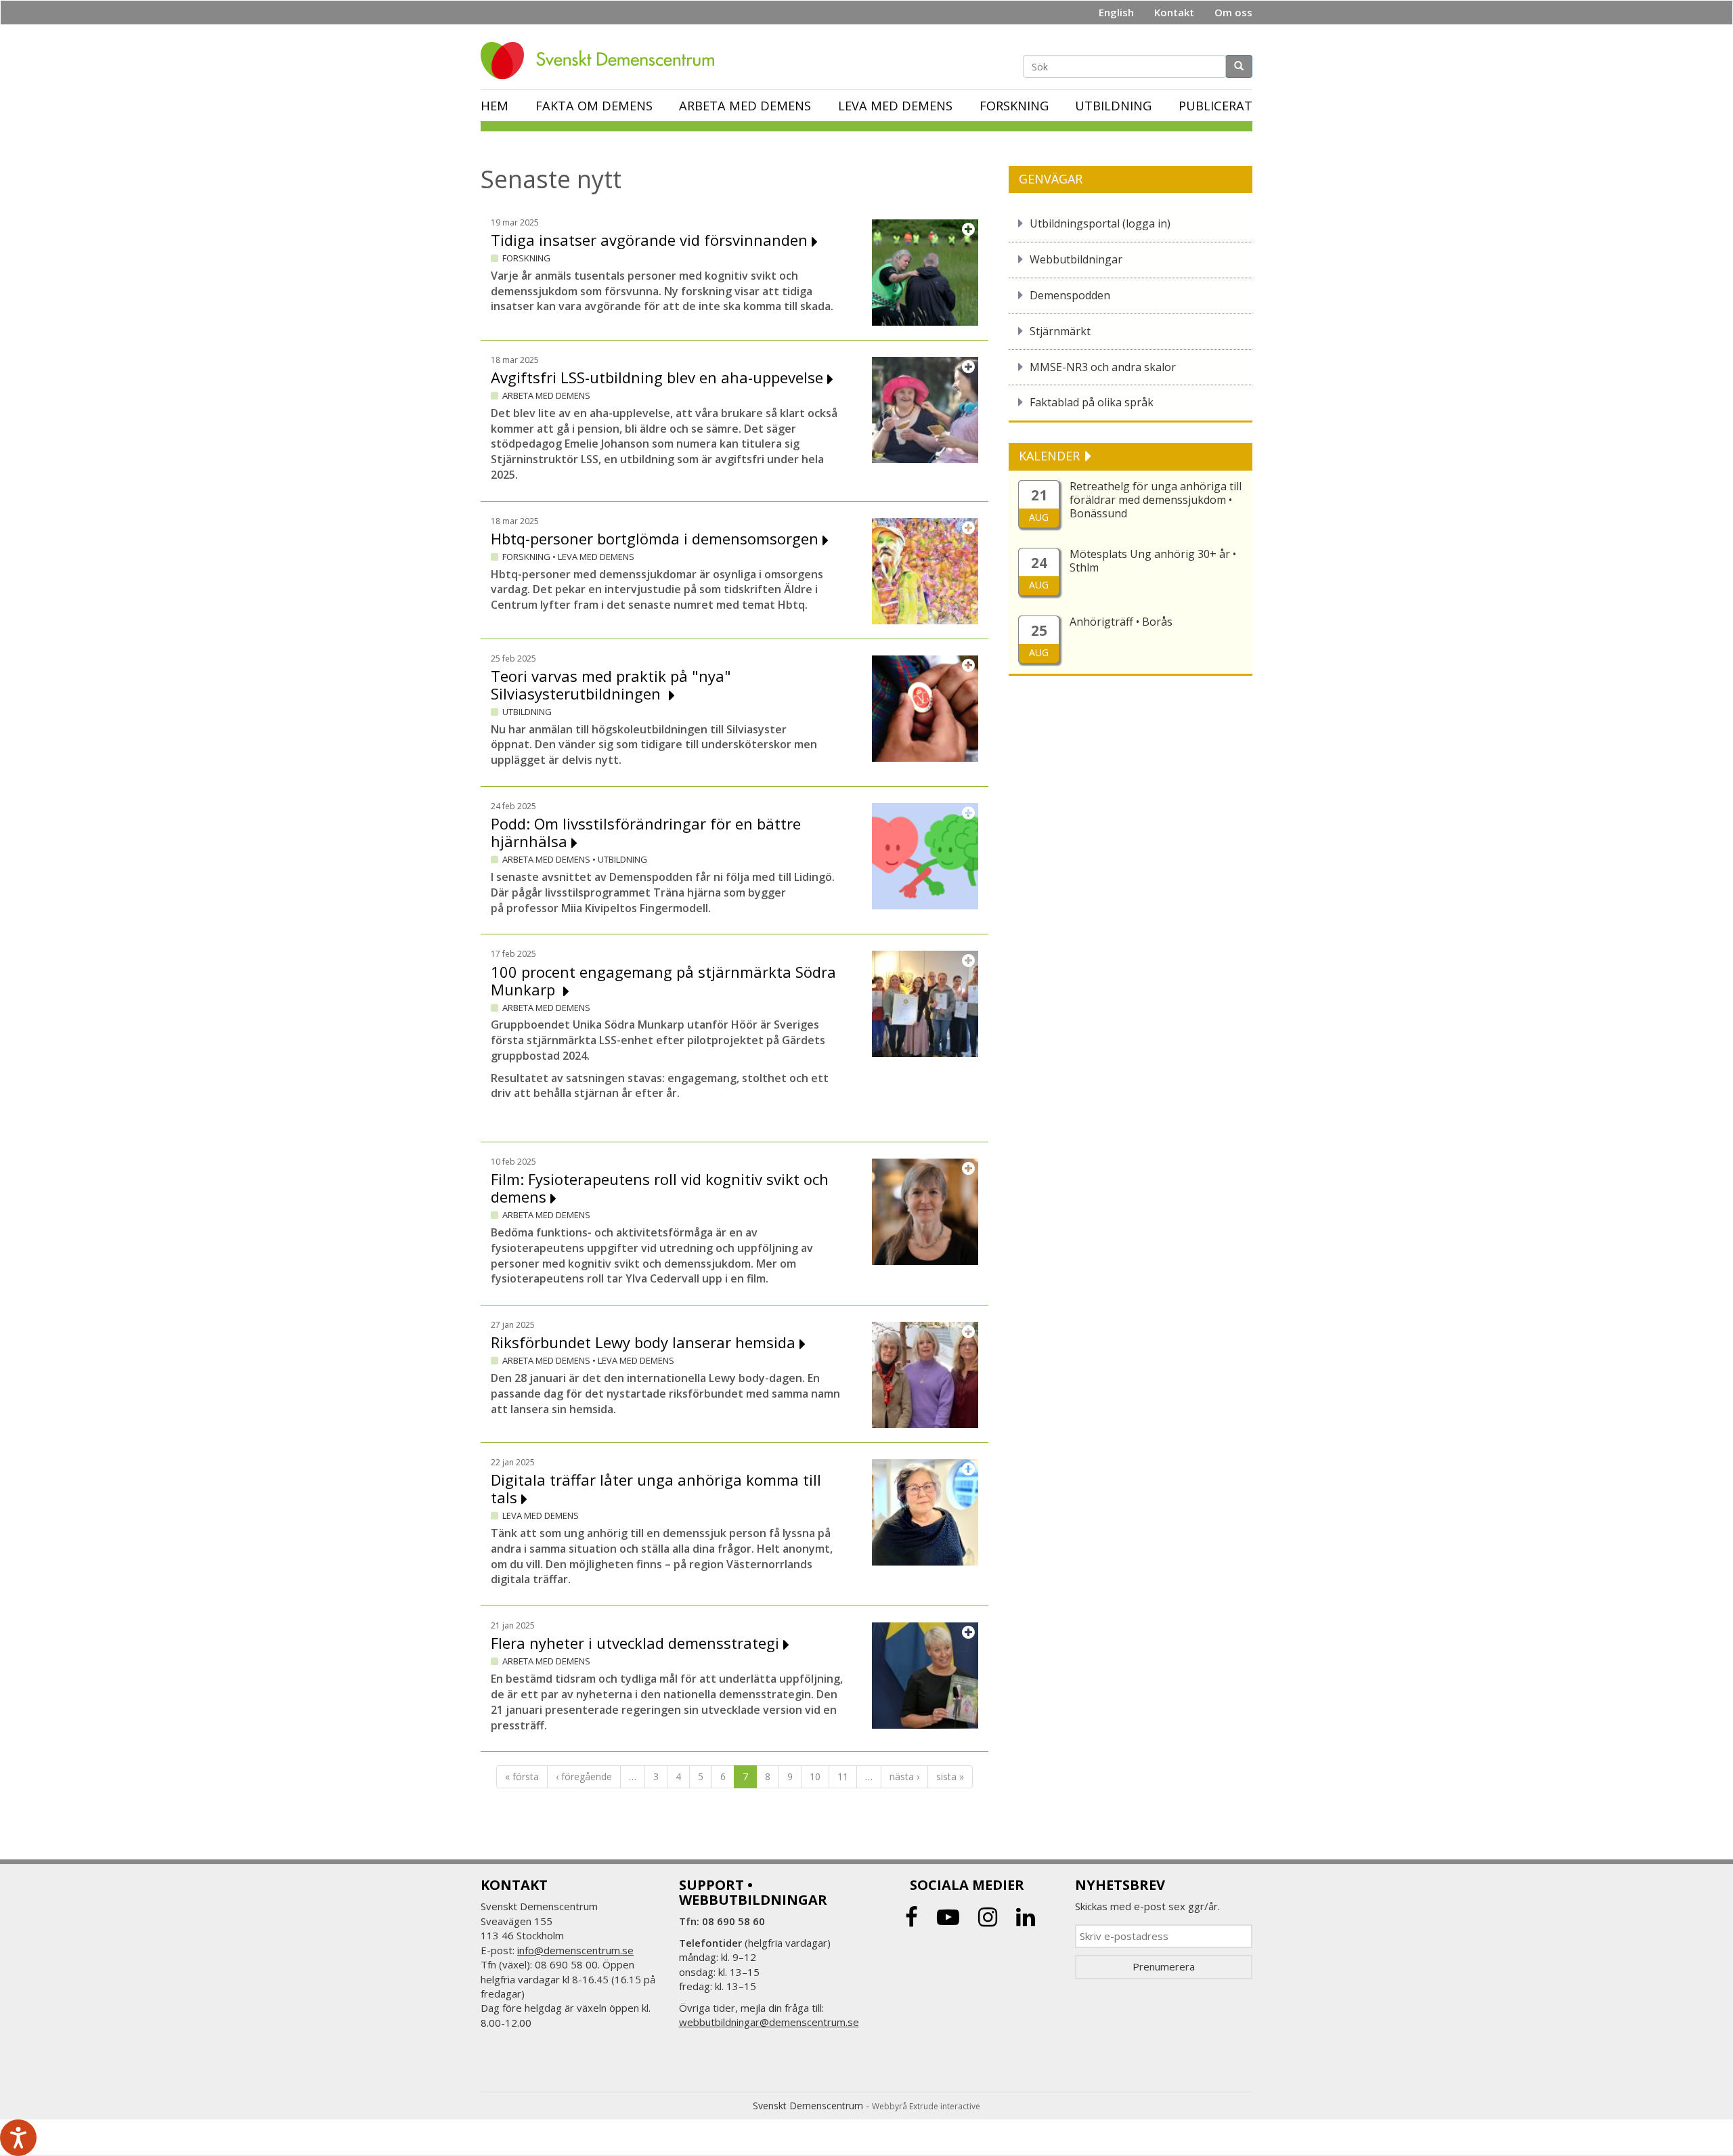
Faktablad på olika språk (1092, 402)
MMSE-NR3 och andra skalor (1103, 367)
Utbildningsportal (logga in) (1100, 223)
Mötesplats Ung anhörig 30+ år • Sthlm (1153, 561)
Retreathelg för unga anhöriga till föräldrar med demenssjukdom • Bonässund (1156, 500)
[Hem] (602, 61)
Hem (495, 106)
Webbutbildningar (1076, 259)
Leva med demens (895, 106)
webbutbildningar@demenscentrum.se (769, 2022)
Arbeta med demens (745, 106)
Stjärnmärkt (1060, 331)
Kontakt (1174, 12)
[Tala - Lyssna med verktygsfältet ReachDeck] (18, 2138)
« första (522, 1776)
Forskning (1014, 106)
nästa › (904, 1776)
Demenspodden (1070, 295)
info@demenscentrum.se (575, 1950)
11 (843, 1776)
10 (815, 1776)
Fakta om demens (594, 106)
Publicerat (1215, 106)
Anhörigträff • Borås (1121, 622)
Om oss (1233, 12)
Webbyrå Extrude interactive (926, 2106)
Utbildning (1113, 106)
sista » (950, 1776)
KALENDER (1051, 456)
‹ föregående (584, 1776)
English (1116, 12)
